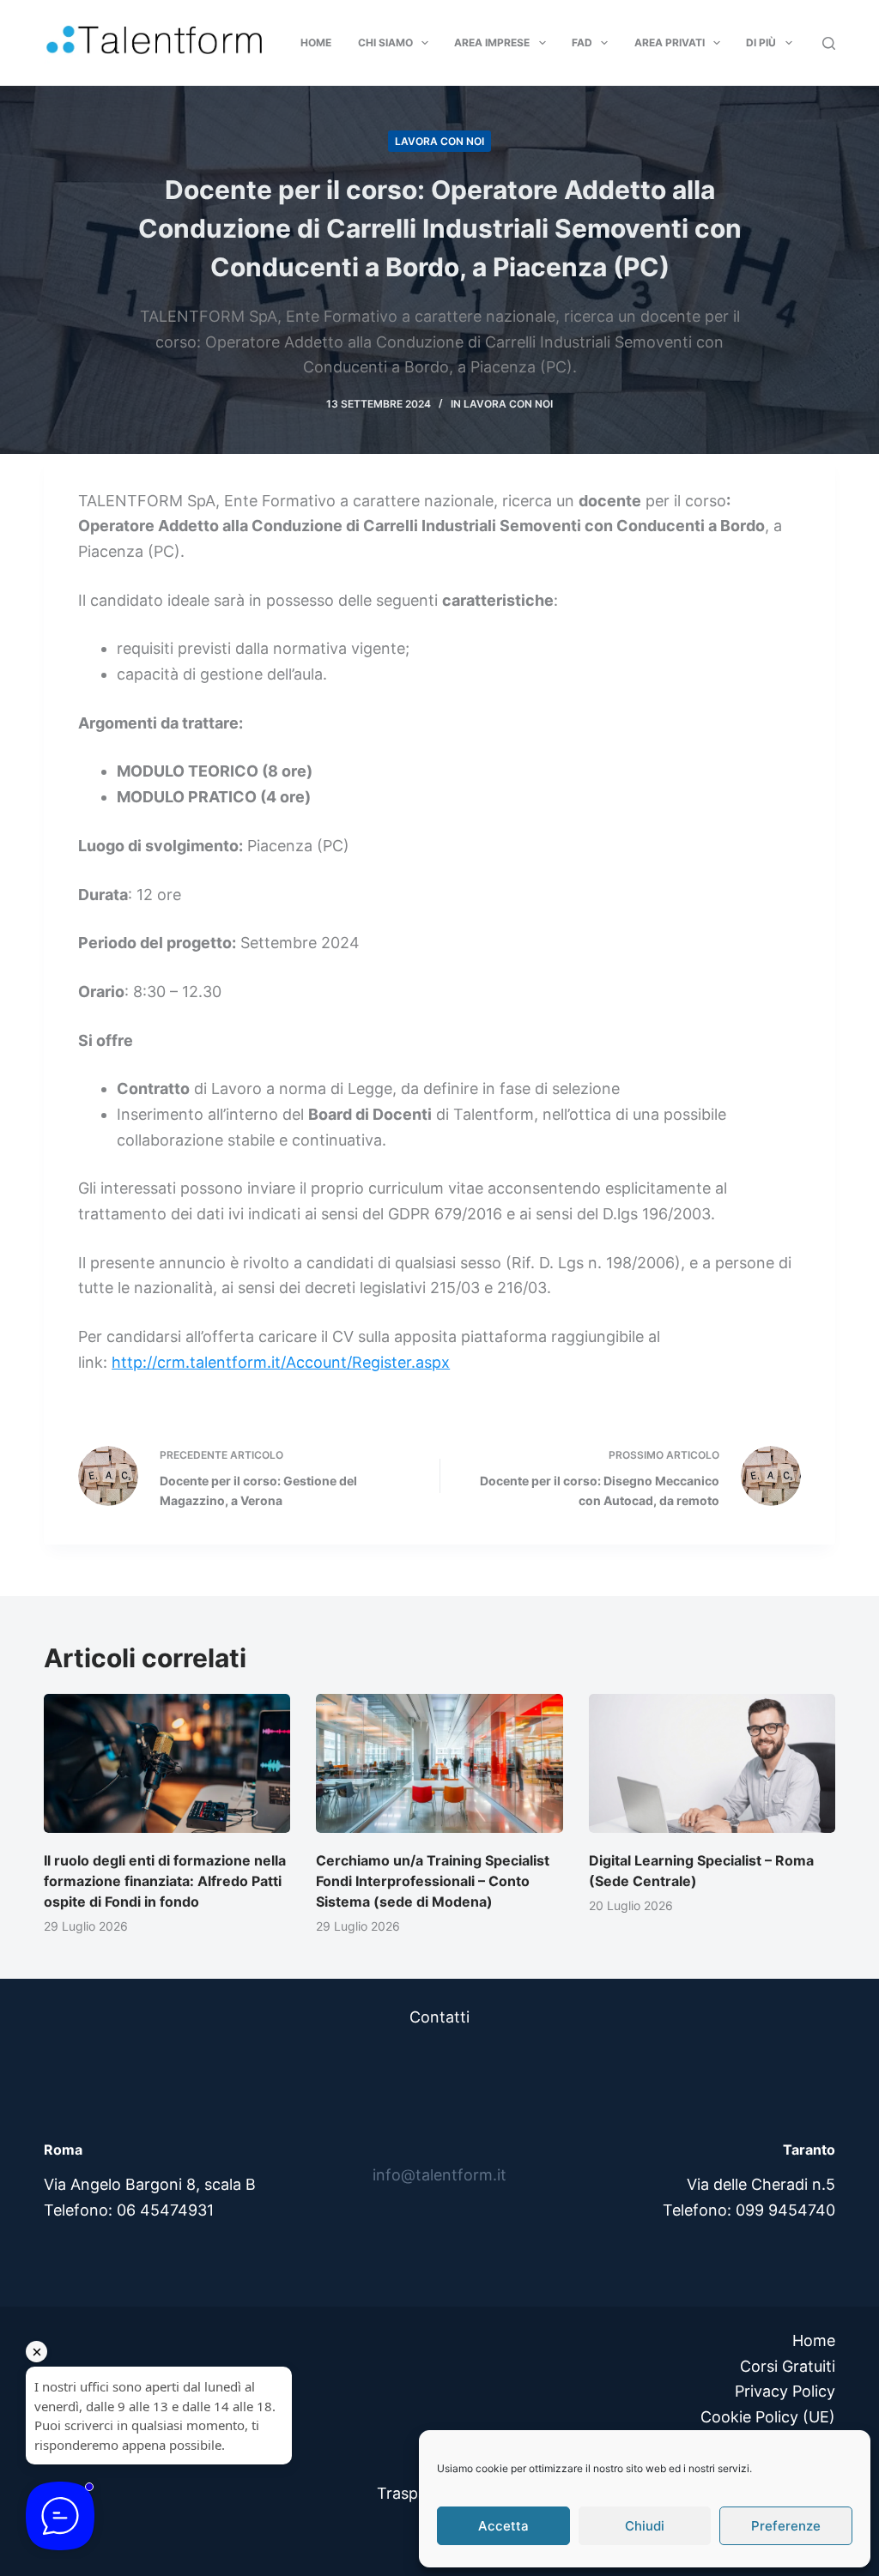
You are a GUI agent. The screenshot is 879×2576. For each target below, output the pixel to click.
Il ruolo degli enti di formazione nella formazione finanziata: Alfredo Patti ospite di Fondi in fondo (165, 1881)
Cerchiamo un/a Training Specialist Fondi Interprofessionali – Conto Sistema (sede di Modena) (433, 1881)
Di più (761, 42)
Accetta (503, 2526)
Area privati (670, 42)
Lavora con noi (439, 141)
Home (316, 42)
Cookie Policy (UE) (768, 2417)
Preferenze (786, 2526)
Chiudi (645, 2526)
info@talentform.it (439, 2175)
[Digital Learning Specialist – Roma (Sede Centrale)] (712, 1763)
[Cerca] (829, 43)
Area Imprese (492, 42)
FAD (582, 42)
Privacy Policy (785, 2391)
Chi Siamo (385, 42)
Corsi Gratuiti (788, 2366)
